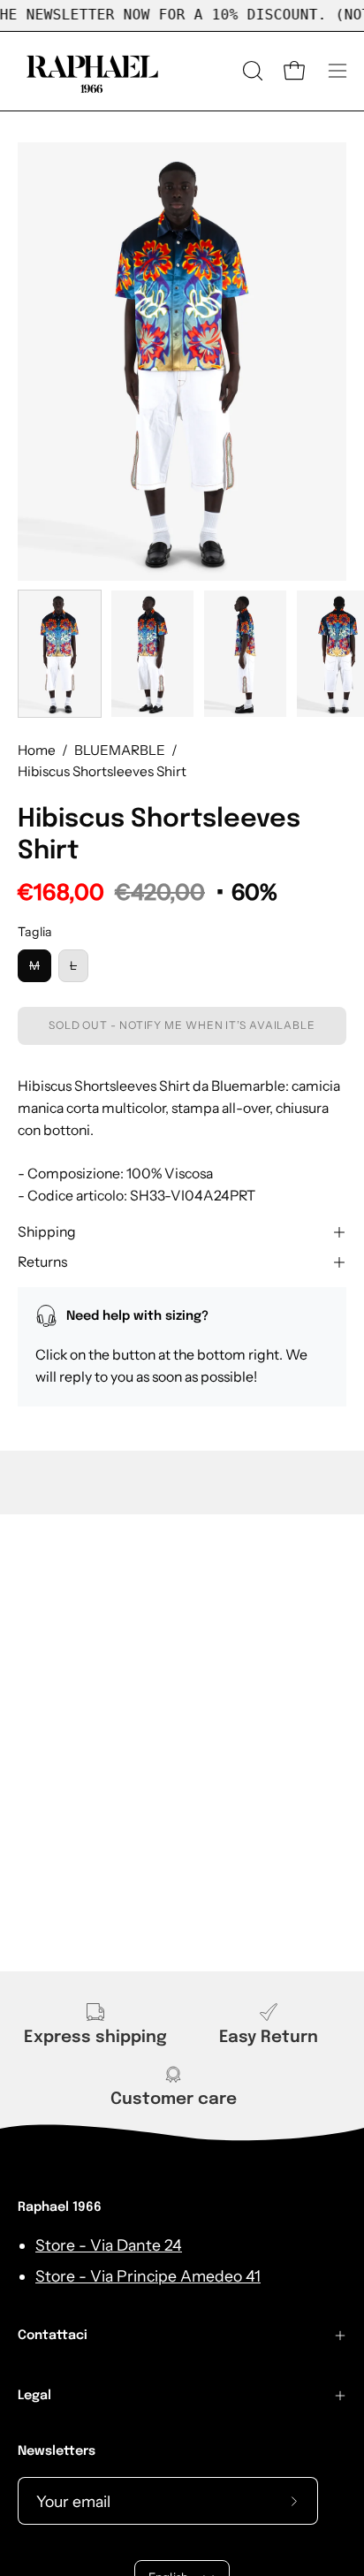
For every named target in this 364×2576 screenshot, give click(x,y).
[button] (251, 71)
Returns (42, 1262)
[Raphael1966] (93, 71)
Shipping (47, 1232)
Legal (34, 2396)
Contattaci (53, 2336)
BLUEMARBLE (120, 750)
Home (37, 750)
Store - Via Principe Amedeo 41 (148, 2276)
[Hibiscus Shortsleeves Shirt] (60, 654)
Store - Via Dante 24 (109, 2245)
